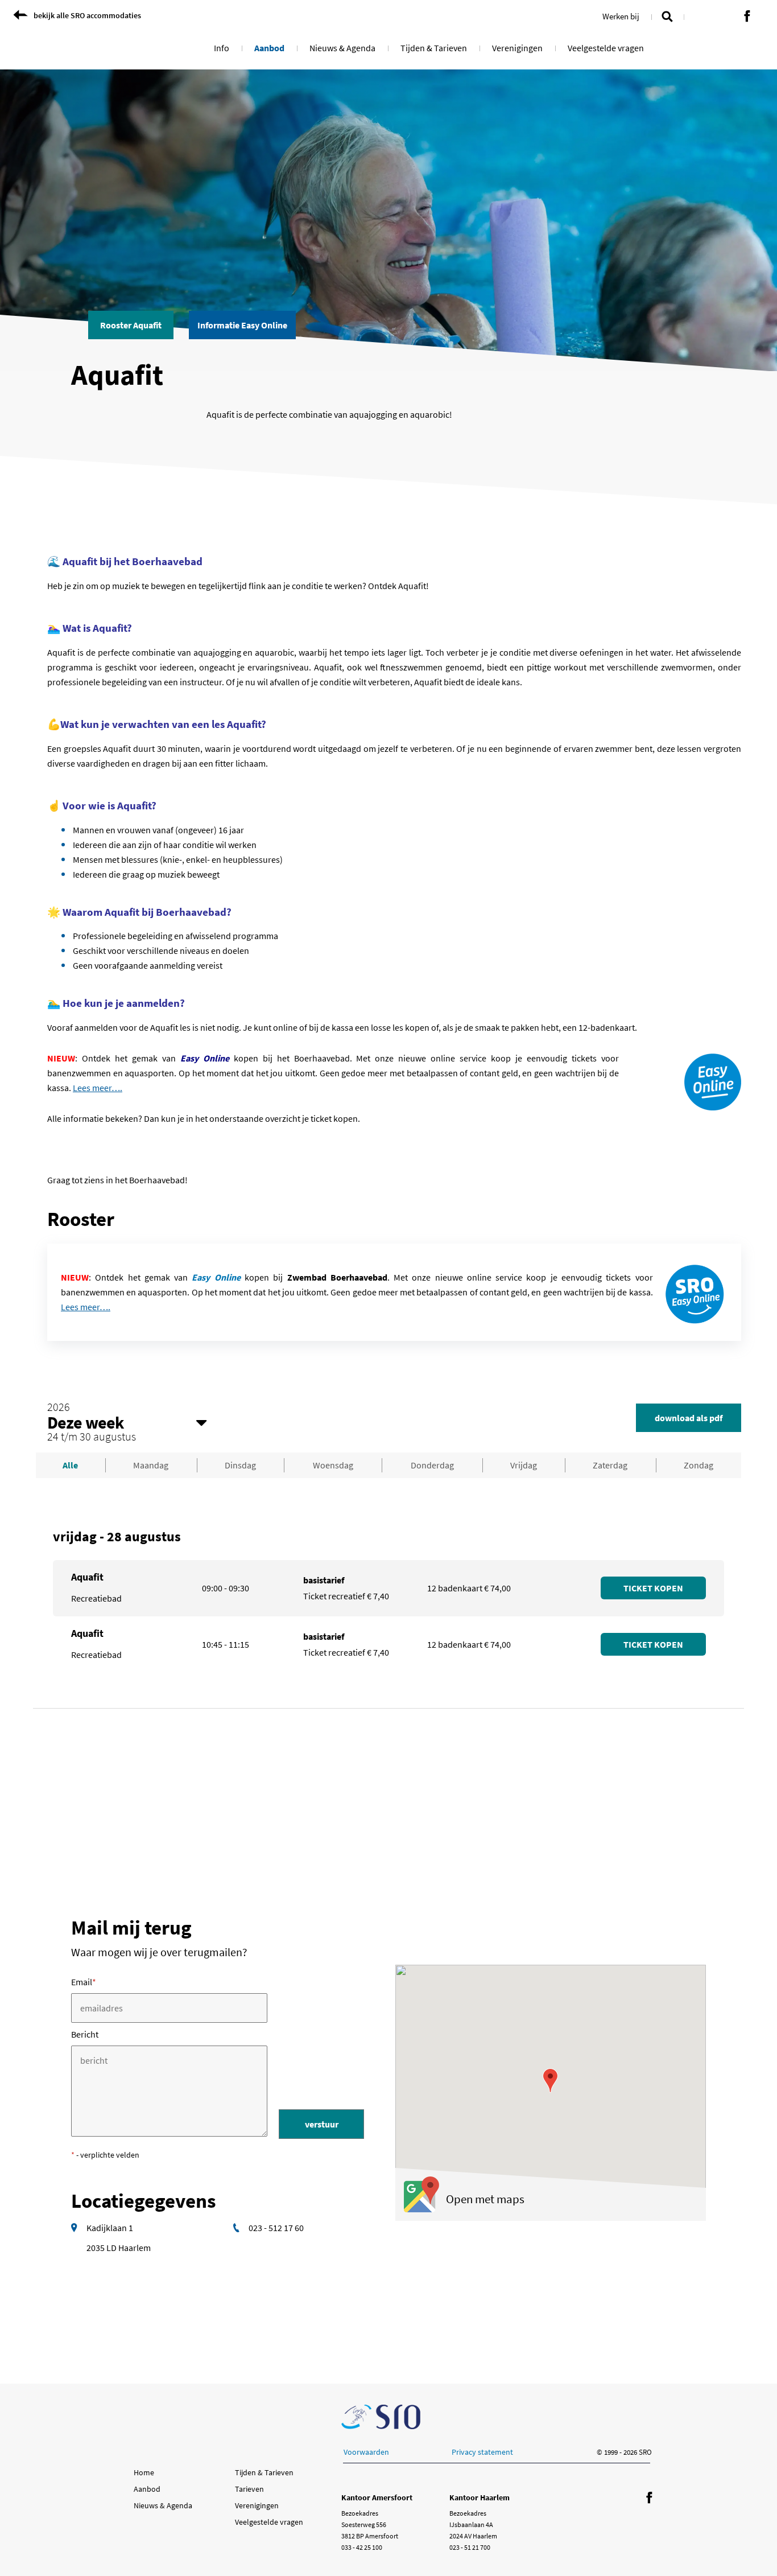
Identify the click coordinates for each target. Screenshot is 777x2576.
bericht (85, 2034)
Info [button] (222, 48)
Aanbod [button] (269, 48)
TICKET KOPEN (653, 1588)
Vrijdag (524, 1465)
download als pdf (689, 1418)
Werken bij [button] (621, 16)
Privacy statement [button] (482, 2452)
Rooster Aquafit (131, 325)
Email (84, 1982)
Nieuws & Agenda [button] (342, 48)
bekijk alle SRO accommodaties (87, 15)
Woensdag (333, 1465)
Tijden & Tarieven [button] (434, 48)
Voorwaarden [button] (366, 2452)
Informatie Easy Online (242, 325)
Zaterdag (610, 1465)
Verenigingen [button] (517, 48)
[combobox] (127, 1422)
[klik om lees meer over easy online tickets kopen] (695, 1292)
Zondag (699, 1465)
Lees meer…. (98, 1088)
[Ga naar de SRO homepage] (381, 2417)
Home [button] (144, 2472)
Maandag (151, 1465)
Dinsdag (240, 1465)
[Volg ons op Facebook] (747, 17)
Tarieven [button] (249, 2489)
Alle (70, 1465)
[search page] (667, 15)
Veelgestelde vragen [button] (606, 48)
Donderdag (432, 1465)
